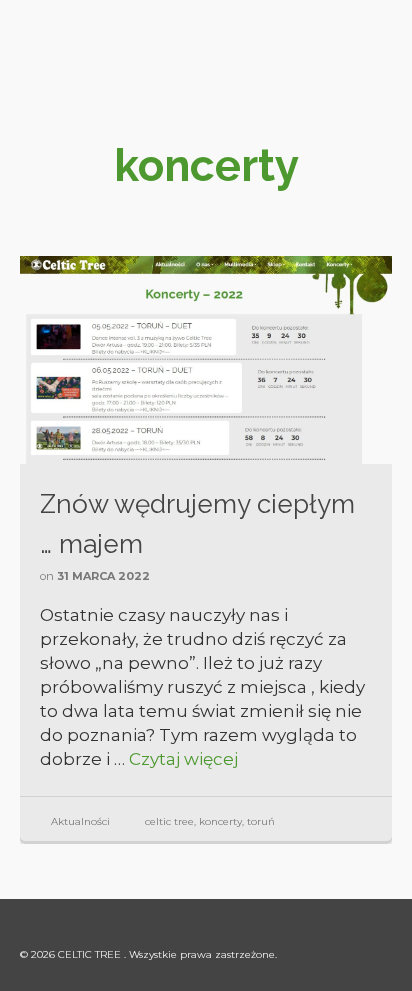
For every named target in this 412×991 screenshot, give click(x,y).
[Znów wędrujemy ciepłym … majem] (206, 360)
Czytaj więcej (183, 759)
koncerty (220, 821)
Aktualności (80, 821)
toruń (261, 821)
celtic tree (169, 821)
